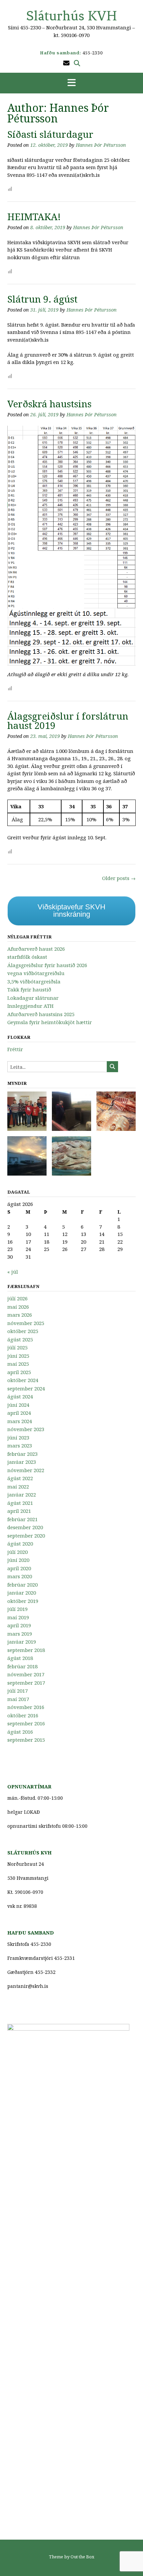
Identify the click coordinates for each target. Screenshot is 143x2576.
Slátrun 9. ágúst (42, 299)
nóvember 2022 (26, 1470)
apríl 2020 (19, 1568)
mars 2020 (20, 1576)
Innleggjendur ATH (30, 1006)
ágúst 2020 (20, 1544)
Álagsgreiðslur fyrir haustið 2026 (47, 965)
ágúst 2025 (20, 1339)
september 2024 (26, 1388)
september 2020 (26, 1536)
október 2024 (23, 1380)
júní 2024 (18, 1405)
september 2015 (26, 1740)
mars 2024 (20, 1421)
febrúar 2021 (22, 1519)
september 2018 (26, 1650)
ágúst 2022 (20, 1478)
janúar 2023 (22, 1462)
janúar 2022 (22, 1494)
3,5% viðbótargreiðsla (34, 981)
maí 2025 (18, 1364)
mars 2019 (20, 1634)
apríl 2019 (19, 1625)
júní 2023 (18, 1437)
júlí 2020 (17, 1552)
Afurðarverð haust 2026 (36, 949)
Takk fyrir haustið (29, 989)
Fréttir (15, 1049)
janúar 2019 (22, 1642)
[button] (71, 83)
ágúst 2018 (20, 1658)
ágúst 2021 (20, 1503)
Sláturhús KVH (72, 16)
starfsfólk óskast (27, 957)
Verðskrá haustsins (49, 404)
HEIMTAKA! (34, 217)
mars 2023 (20, 1445)
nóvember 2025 (26, 1323)
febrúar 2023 (22, 1454)
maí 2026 (18, 1307)
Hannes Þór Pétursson (101, 145)
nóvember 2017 (26, 1674)
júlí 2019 (17, 1609)
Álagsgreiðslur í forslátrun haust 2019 (68, 721)
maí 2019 (18, 1617)
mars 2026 (20, 1315)
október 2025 (23, 1331)
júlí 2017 (17, 1691)
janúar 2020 (22, 1593)
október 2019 (23, 1601)
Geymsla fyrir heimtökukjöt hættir (50, 1022)
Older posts (119, 878)
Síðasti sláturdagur (50, 134)
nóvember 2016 (26, 1707)
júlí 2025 (17, 1347)
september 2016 (26, 1723)
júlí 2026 (17, 1298)
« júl (13, 1272)
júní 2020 (18, 1560)
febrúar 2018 (22, 1666)
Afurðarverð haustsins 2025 (41, 1014)
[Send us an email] (66, 63)
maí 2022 (18, 1486)
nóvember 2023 (26, 1429)
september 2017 (26, 1683)
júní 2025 (18, 1356)
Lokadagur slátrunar (33, 998)
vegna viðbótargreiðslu (36, 973)
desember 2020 (25, 1527)
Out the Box (82, 2557)
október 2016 (23, 1715)
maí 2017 (18, 1699)
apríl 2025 (19, 1372)
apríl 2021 (19, 1511)
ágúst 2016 (20, 1732)
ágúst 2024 (20, 1396)
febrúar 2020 (22, 1585)
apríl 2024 (19, 1413)
